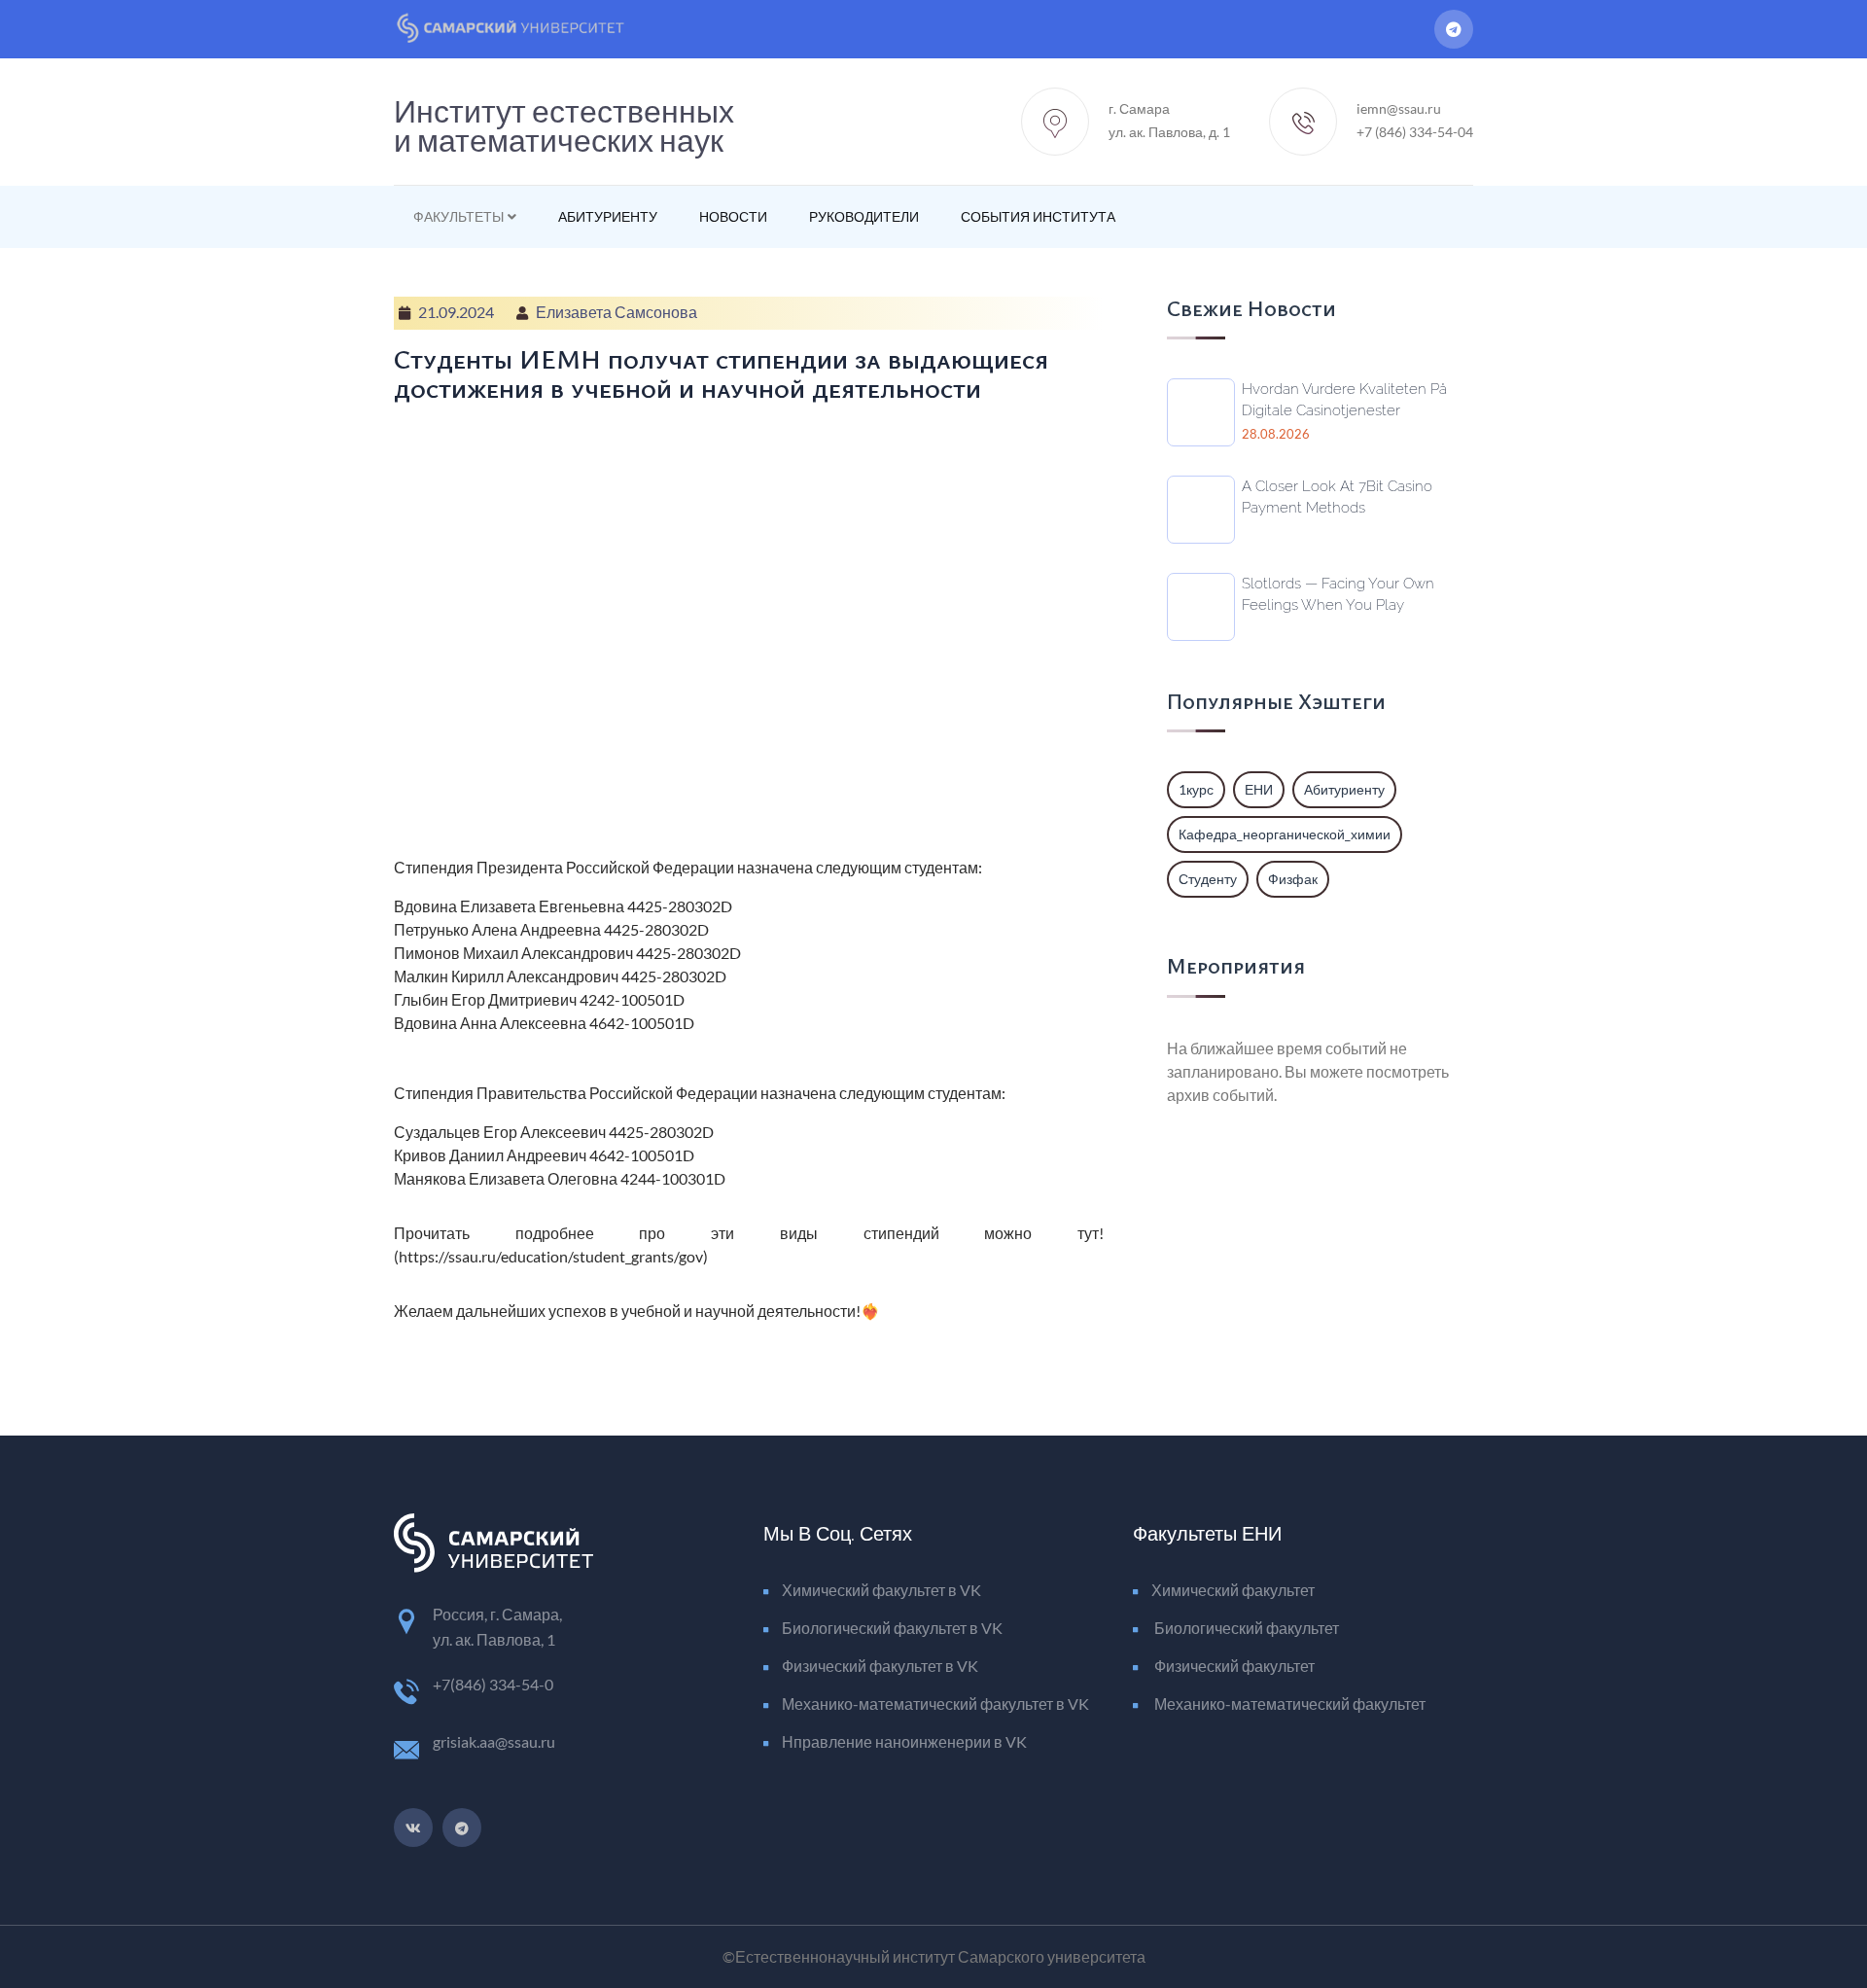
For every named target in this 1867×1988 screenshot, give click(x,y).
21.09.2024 (456, 312)
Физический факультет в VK (880, 1666)
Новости (733, 216)
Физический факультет (1233, 1666)
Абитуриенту (608, 216)
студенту (1208, 879)
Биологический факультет (1245, 1628)
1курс (1196, 789)
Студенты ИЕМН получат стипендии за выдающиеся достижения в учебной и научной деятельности (721, 373)
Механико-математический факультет (1288, 1704)
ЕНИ (1259, 789)
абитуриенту (1344, 789)
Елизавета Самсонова (616, 312)
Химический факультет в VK (881, 1590)
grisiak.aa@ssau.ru (494, 1741)
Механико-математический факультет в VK (935, 1704)
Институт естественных (564, 122)
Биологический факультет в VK (892, 1628)
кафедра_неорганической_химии (1285, 834)
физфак (1293, 879)
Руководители (864, 216)
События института (1038, 216)
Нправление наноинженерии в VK (904, 1741)
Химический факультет (1233, 1590)
